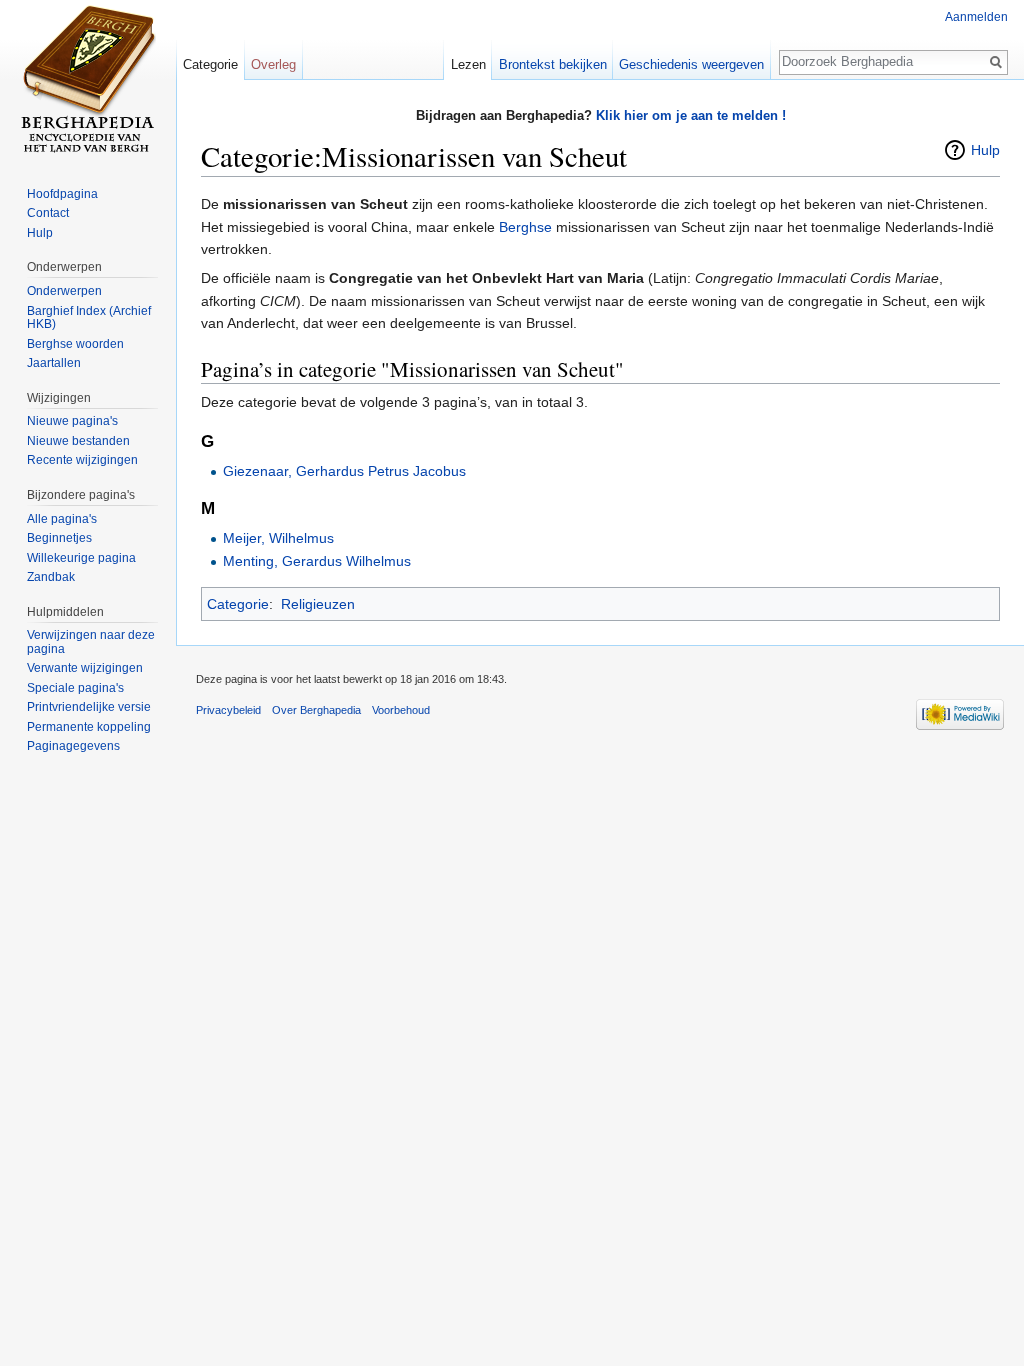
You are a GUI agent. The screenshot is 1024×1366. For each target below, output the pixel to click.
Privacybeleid (228, 710)
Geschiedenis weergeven (691, 64)
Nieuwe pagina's (72, 421)
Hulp (985, 150)
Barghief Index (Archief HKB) (89, 318)
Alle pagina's (62, 519)
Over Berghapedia (316, 710)
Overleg (273, 64)
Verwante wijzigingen (85, 668)
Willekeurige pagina (81, 558)
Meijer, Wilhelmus (278, 538)
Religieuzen (318, 604)
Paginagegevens (73, 746)
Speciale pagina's (75, 688)
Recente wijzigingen (82, 460)
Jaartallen (54, 363)
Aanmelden (976, 17)
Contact (48, 213)
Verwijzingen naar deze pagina (91, 642)
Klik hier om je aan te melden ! (691, 115)
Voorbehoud (401, 710)
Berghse (525, 227)
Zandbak (51, 577)
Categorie (238, 604)
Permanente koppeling (89, 727)
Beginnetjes (59, 538)
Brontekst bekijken (553, 64)
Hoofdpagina (62, 194)
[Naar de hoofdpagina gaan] (88, 80)
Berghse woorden (75, 344)
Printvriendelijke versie (89, 707)
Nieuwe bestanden (78, 441)
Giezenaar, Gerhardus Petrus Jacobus (344, 471)
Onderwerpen (64, 291)
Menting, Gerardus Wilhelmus (317, 561)
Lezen (468, 64)
